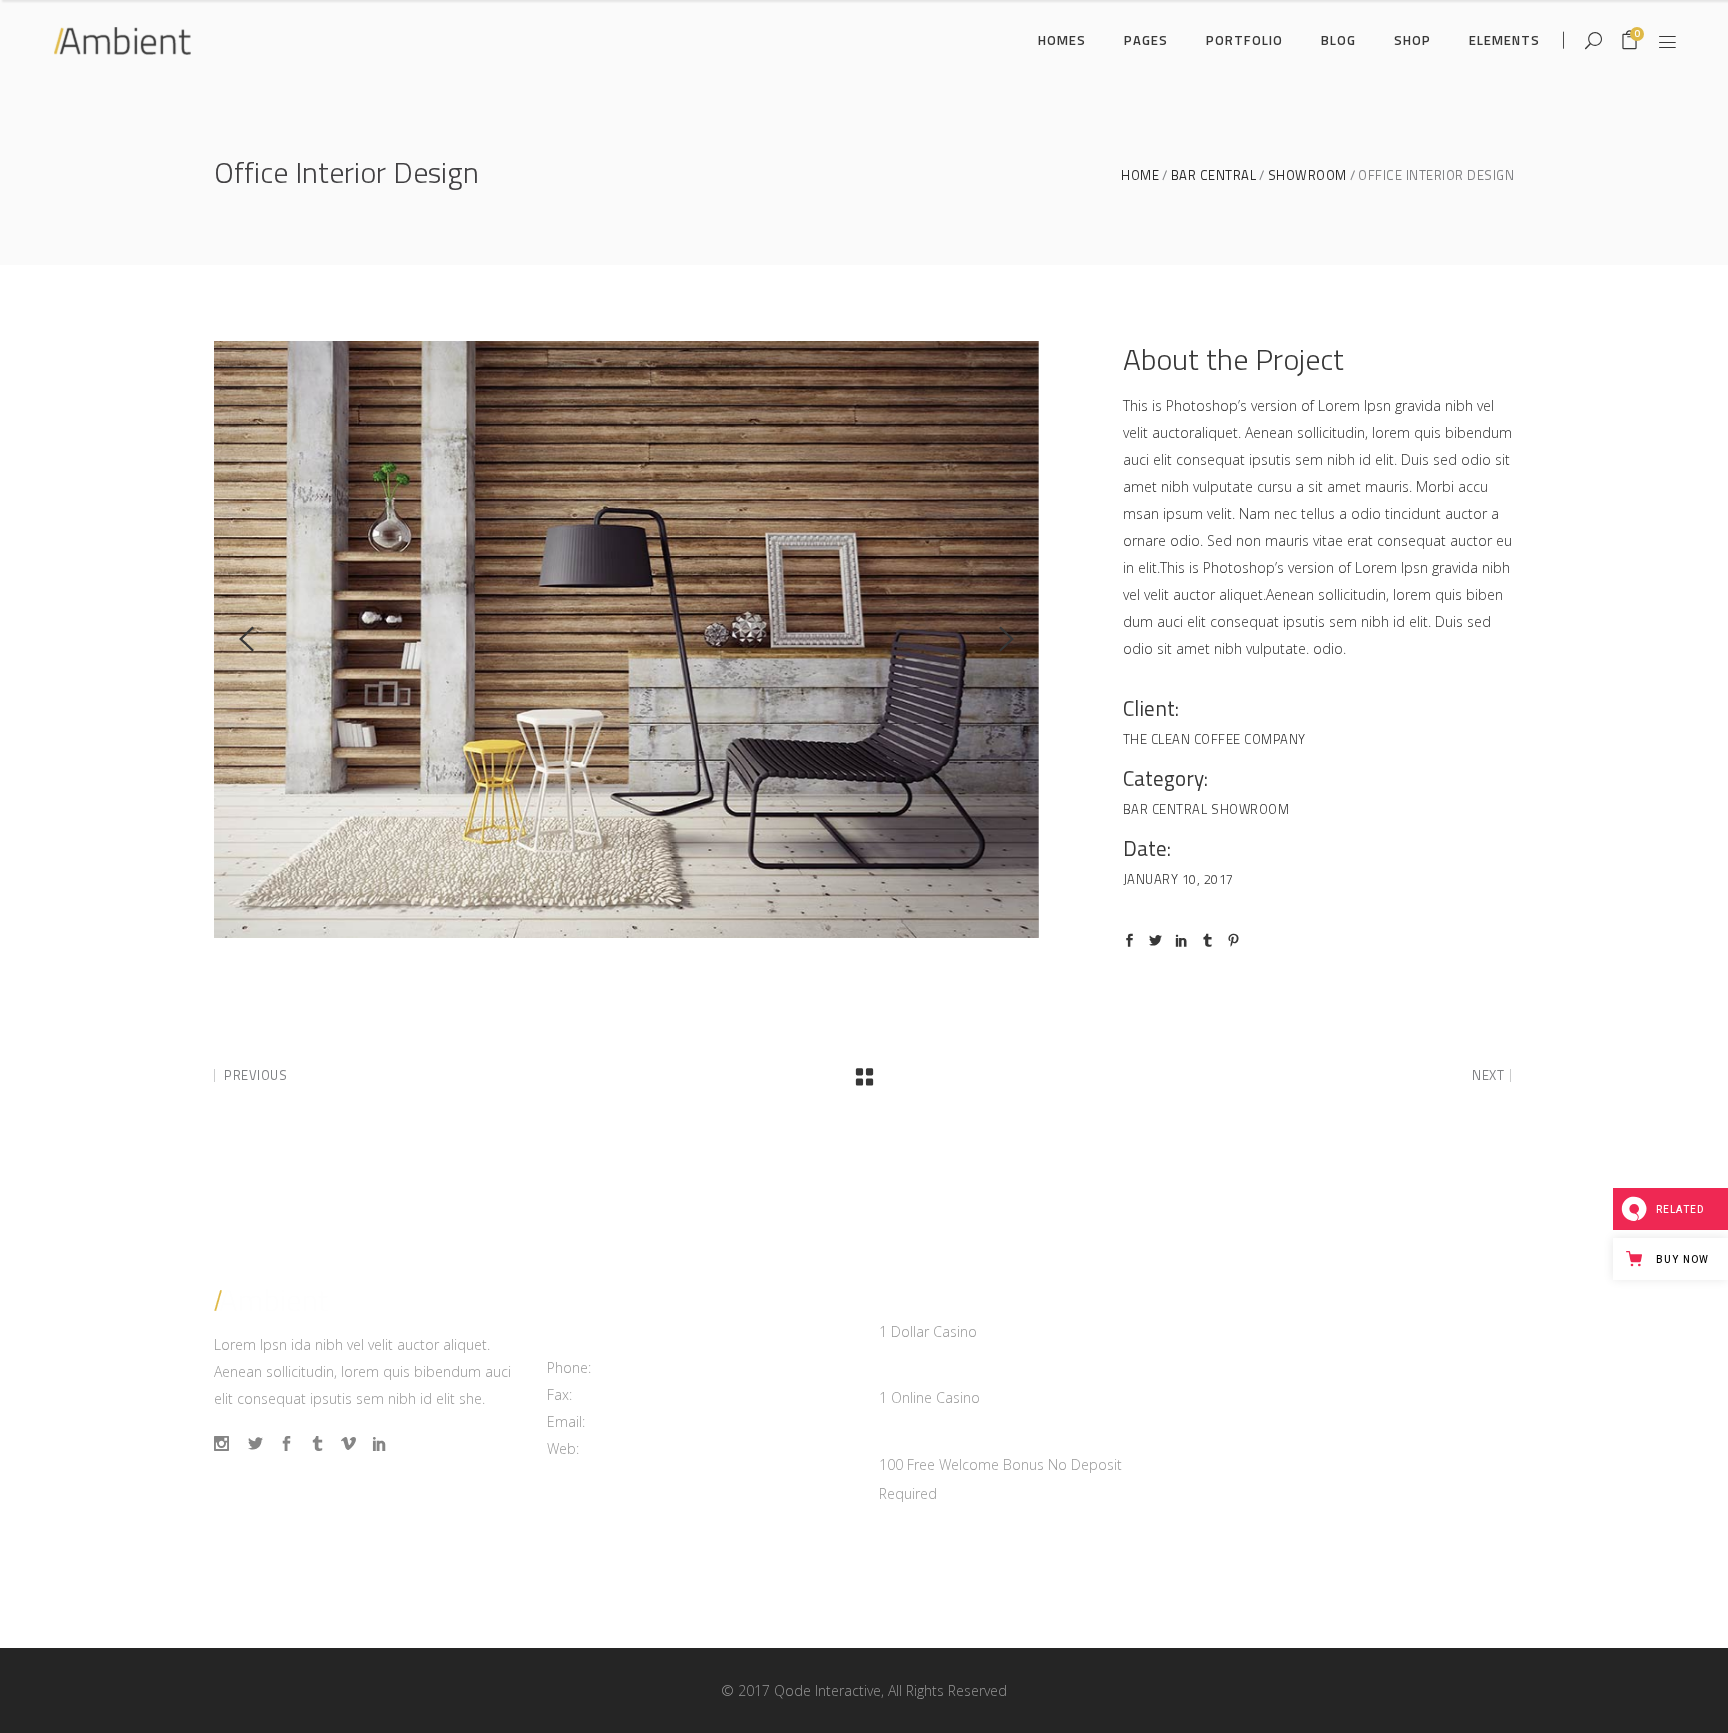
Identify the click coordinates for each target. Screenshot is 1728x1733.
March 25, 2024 (930, 1304)
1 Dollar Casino (928, 1331)
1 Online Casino (929, 1397)
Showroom (1307, 175)
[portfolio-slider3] (626, 639)
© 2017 (745, 1690)
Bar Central (1214, 175)
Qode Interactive (827, 1690)
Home (1140, 175)
